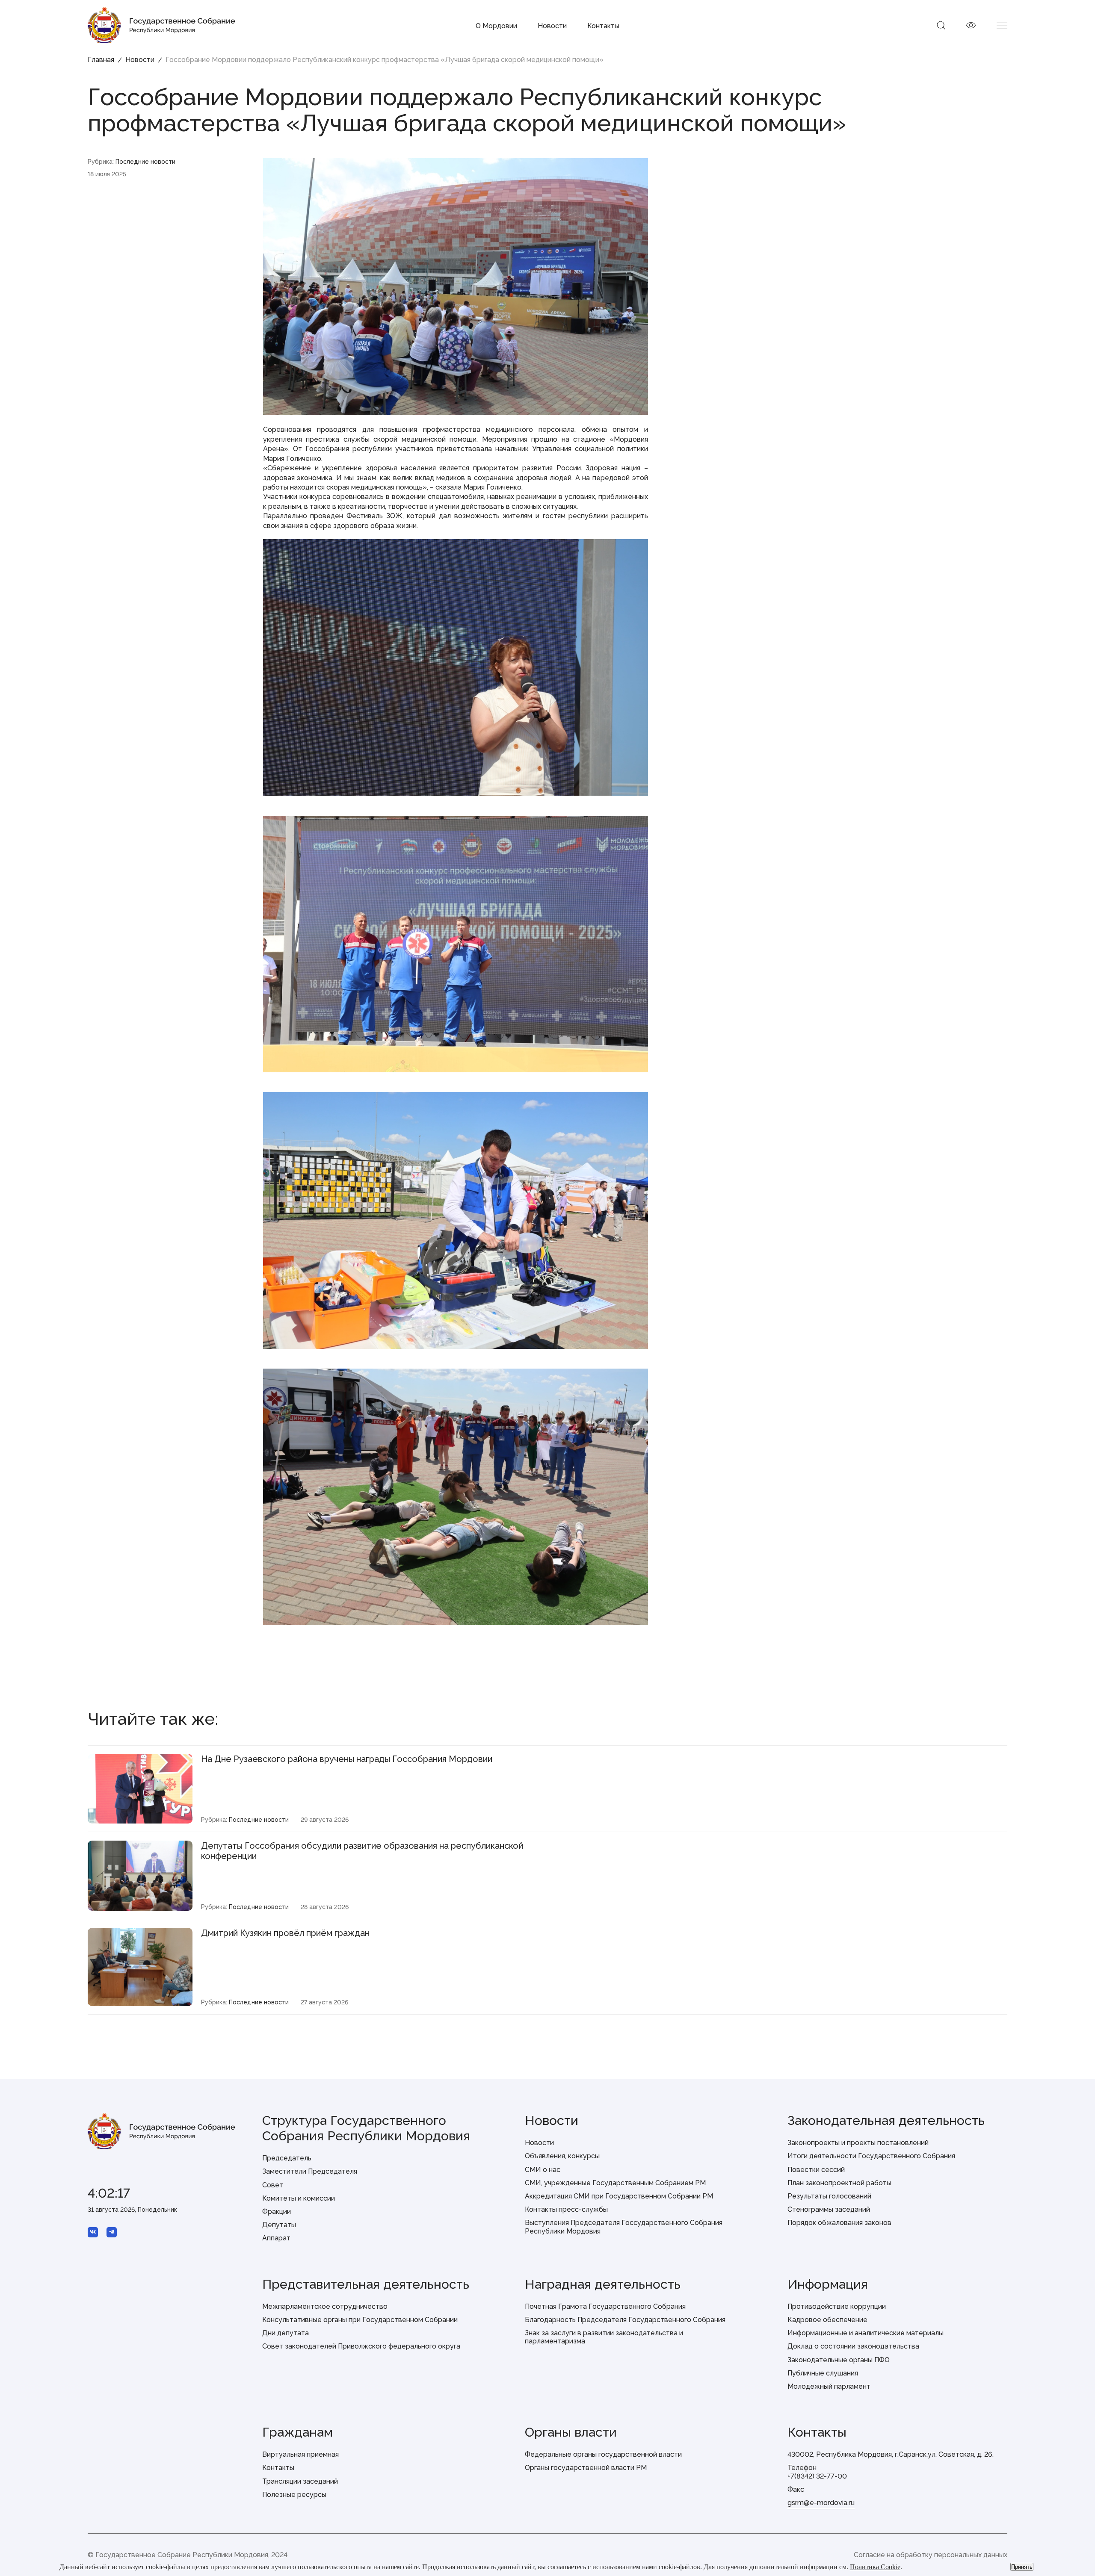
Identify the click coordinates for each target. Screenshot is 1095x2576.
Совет (273, 2185)
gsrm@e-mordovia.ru (821, 2503)
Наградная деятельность (603, 2284)
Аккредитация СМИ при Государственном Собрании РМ (619, 2196)
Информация (828, 2284)
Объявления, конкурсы (562, 2156)
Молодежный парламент (829, 2386)
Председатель (287, 2158)
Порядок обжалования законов (839, 2223)
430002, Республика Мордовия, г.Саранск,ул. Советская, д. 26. (891, 2454)
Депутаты (279, 2225)
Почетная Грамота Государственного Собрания (605, 2306)
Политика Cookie (875, 2567)
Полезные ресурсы (294, 2495)
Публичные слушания (823, 2373)
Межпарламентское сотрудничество (325, 2306)
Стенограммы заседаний (829, 2209)
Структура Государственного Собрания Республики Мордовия (366, 2128)
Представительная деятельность (366, 2284)
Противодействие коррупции (837, 2306)
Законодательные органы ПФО (839, 2360)
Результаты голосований (829, 2196)
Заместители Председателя (310, 2171)
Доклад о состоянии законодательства (853, 2346)
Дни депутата (286, 2333)
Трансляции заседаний (300, 2481)
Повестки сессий (816, 2170)
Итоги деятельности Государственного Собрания (871, 2156)
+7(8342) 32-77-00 (817, 2476)
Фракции (277, 2212)
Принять (1022, 2567)
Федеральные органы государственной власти (603, 2454)
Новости (552, 26)
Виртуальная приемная (300, 2454)
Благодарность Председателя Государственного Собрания (625, 2320)
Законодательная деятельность (886, 2120)
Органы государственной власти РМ (586, 2468)
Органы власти (571, 2432)
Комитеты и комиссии (299, 2198)
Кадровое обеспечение (827, 2320)
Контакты (603, 26)
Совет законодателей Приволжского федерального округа (361, 2346)
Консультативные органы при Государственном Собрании (360, 2320)
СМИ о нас (543, 2170)
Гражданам (297, 2432)
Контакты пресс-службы (566, 2209)
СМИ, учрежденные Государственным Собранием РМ (615, 2183)
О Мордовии (496, 26)
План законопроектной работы (839, 2183)
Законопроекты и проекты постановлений (858, 2143)
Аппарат (276, 2238)
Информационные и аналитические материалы (866, 2333)
